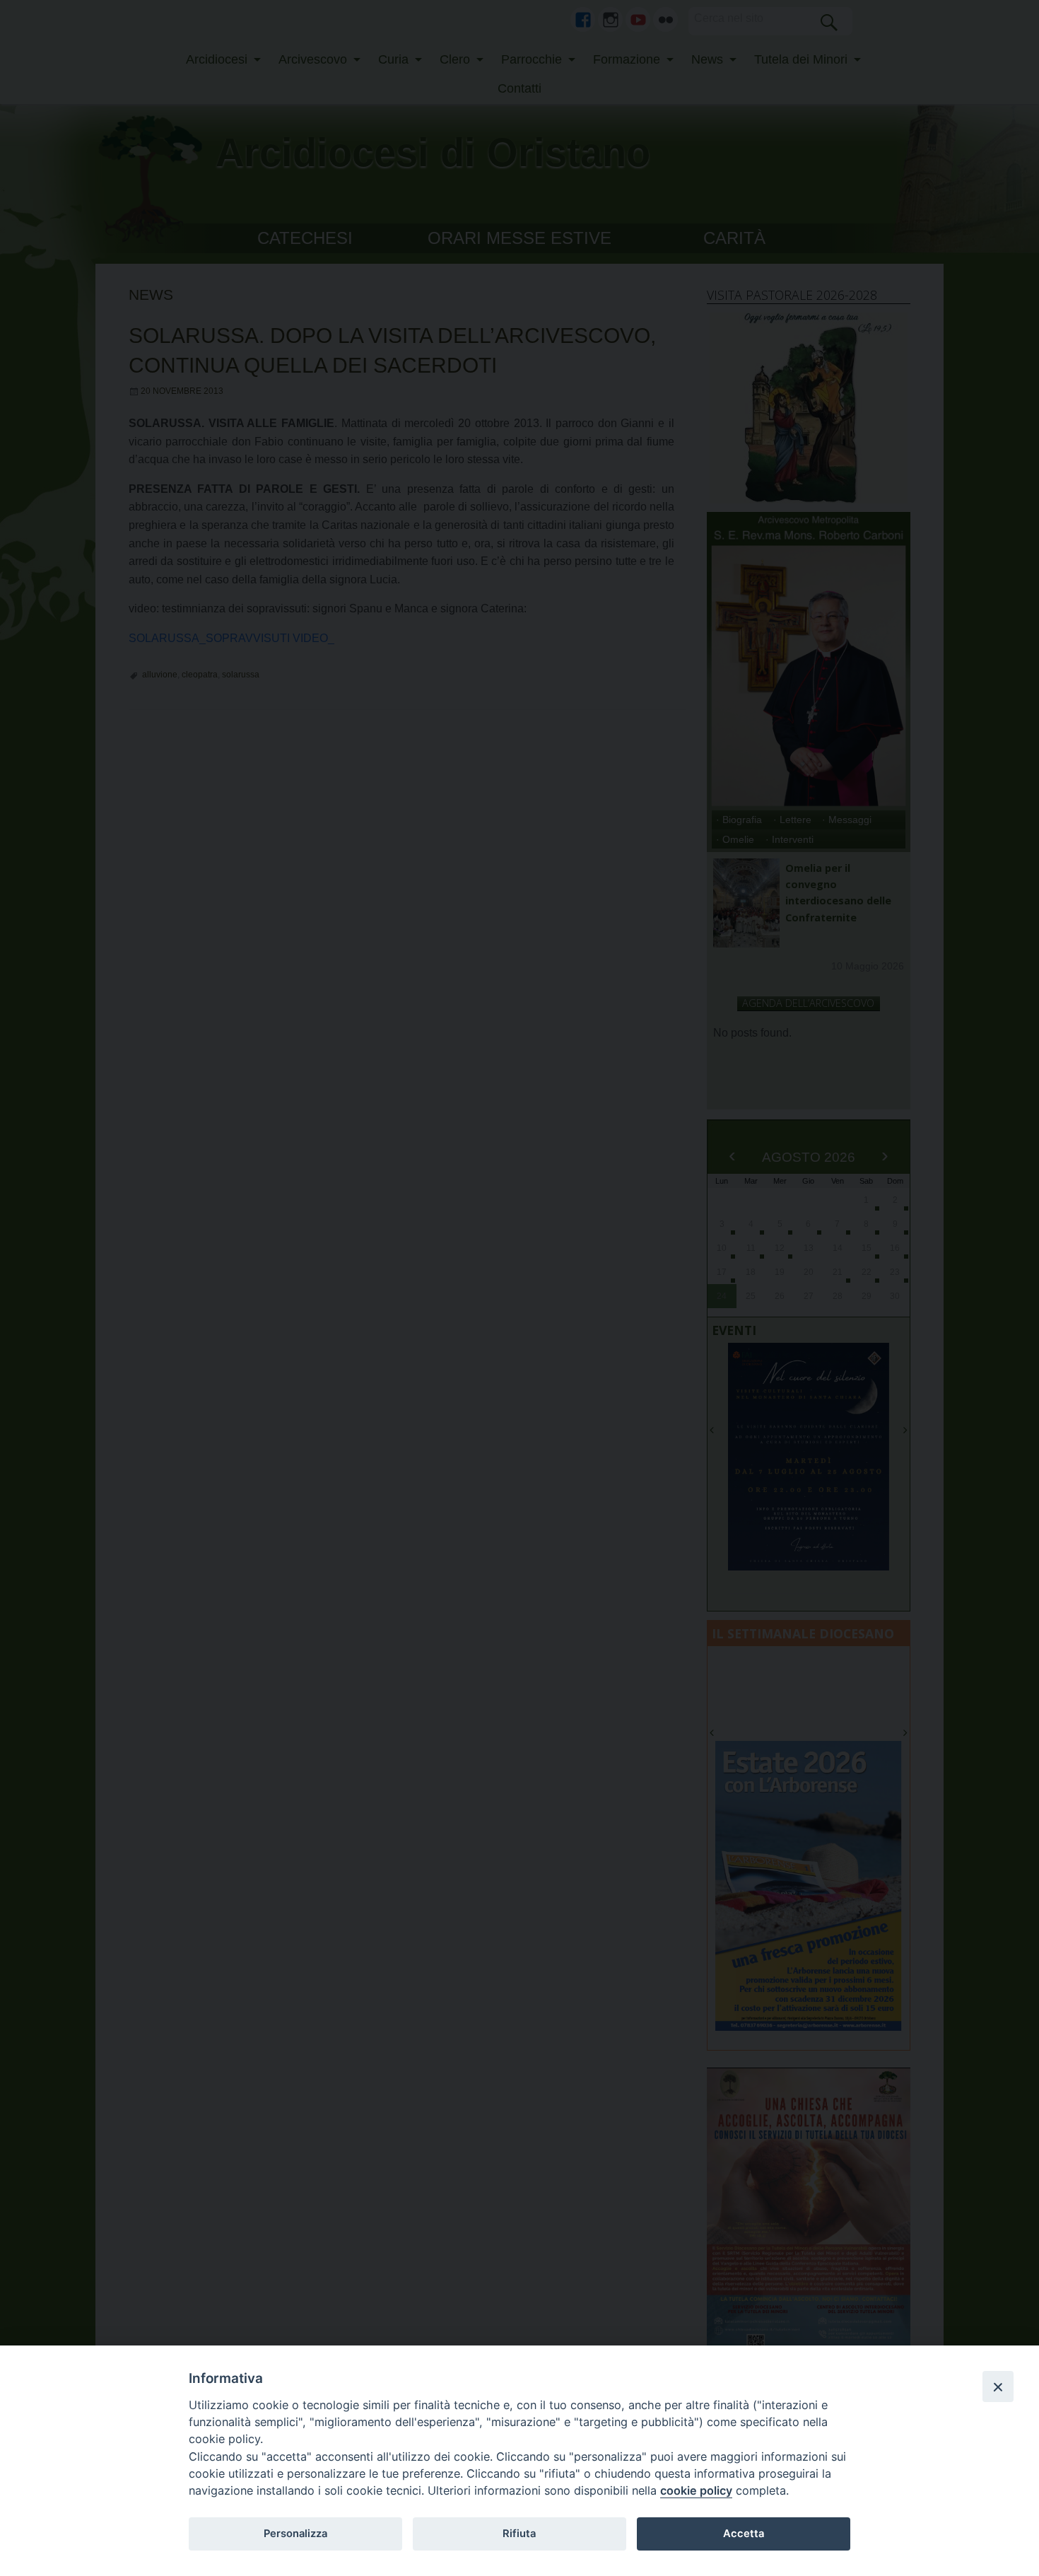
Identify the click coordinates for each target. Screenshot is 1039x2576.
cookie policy (696, 2490)
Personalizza (295, 2534)
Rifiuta (519, 2534)
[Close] (998, 2386)
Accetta (744, 2534)
